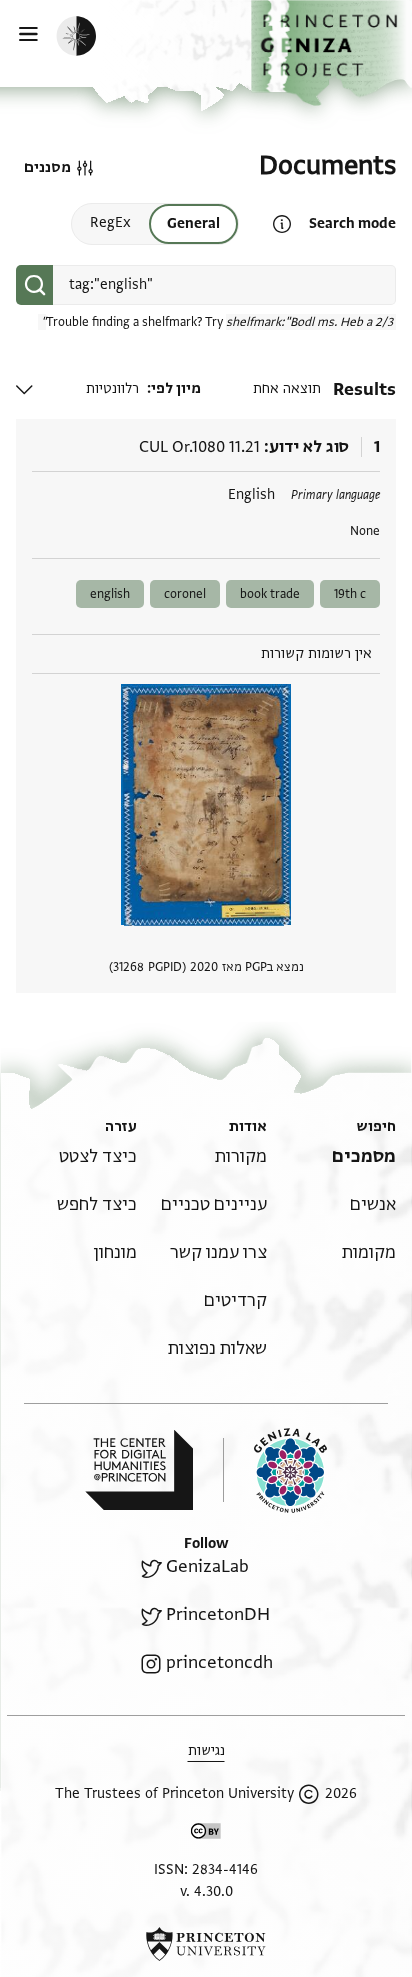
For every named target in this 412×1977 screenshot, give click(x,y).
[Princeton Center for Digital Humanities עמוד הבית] (139, 1470)
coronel (185, 594)
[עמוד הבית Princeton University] (206, 1944)
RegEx (110, 222)
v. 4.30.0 (206, 1891)
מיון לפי (176, 388)
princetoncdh (219, 1662)
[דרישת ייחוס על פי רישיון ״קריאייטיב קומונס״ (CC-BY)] (206, 1834)
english (110, 594)
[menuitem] (364, 1156)
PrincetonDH (218, 1614)
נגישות (206, 1750)
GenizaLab (207, 1566)
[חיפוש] (34, 285)
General (193, 223)
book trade (270, 594)
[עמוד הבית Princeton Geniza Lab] (275, 1470)
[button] (331, 53)
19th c (350, 594)
